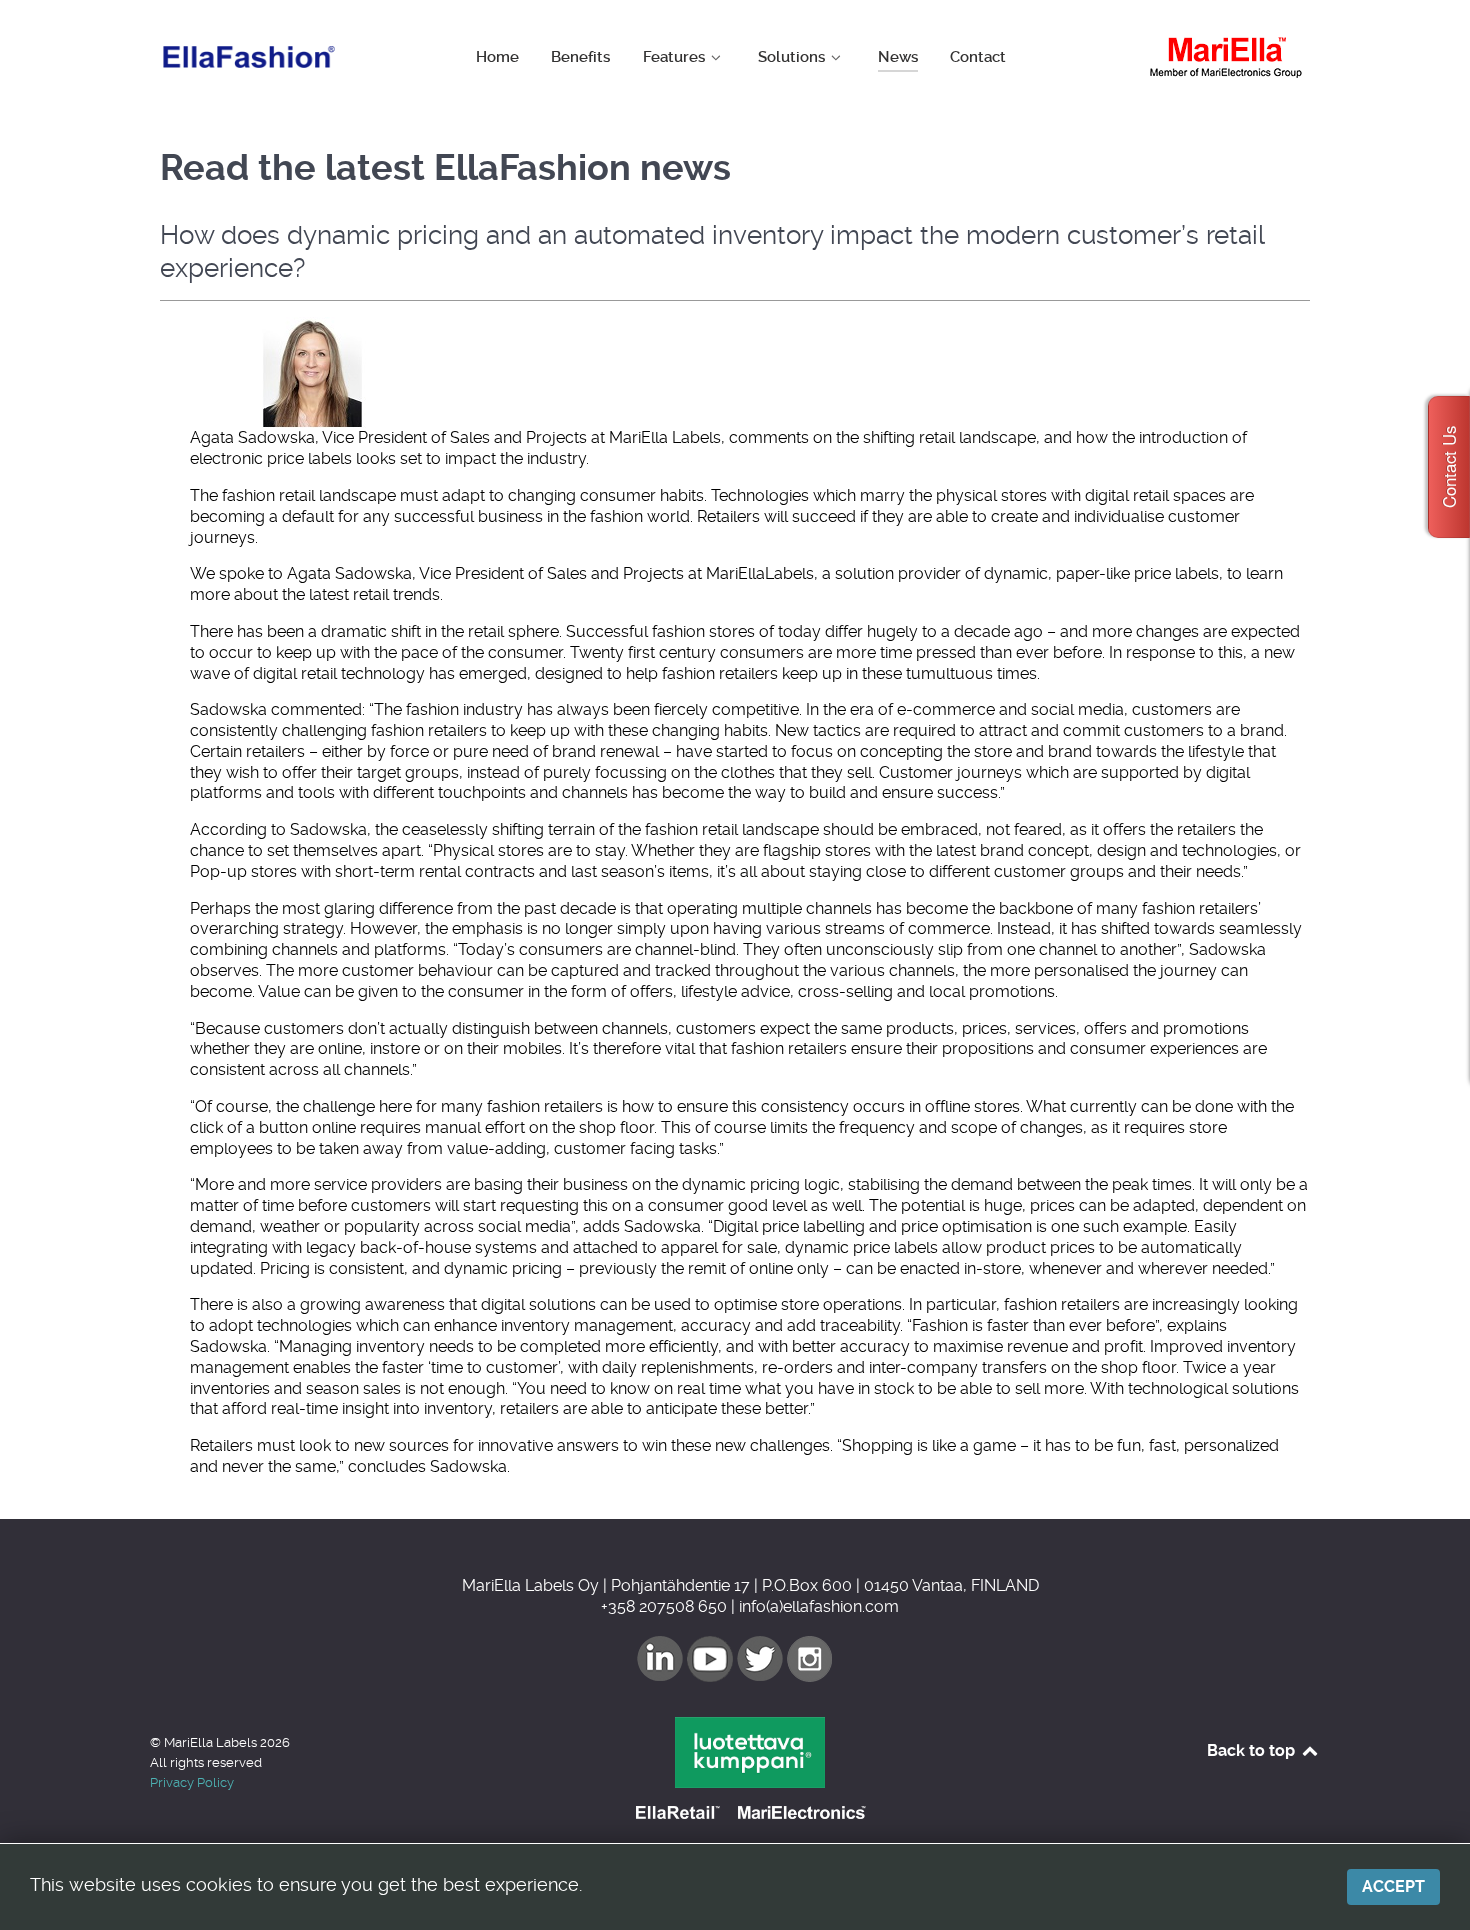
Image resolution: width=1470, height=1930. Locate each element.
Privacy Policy (192, 1782)
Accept (1393, 1886)
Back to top (1253, 1750)
